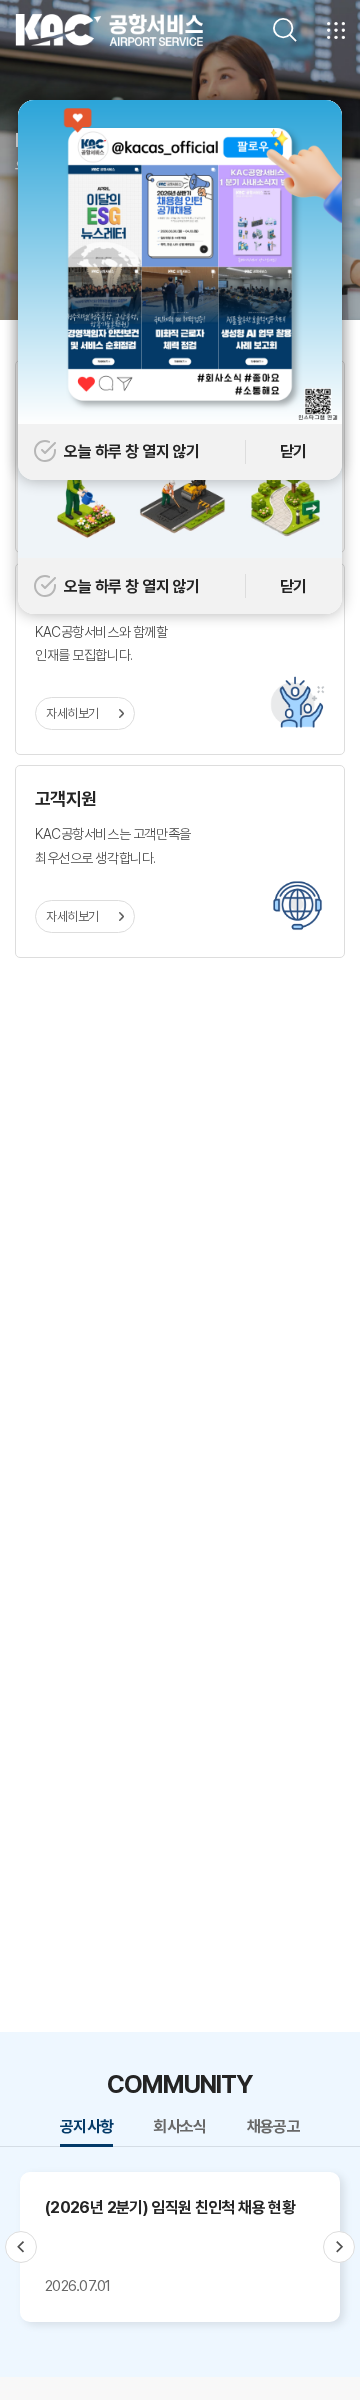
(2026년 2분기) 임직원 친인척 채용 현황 (170, 2207)
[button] (21, 2247)
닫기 (293, 586)
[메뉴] (336, 30)
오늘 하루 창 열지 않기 (132, 586)
